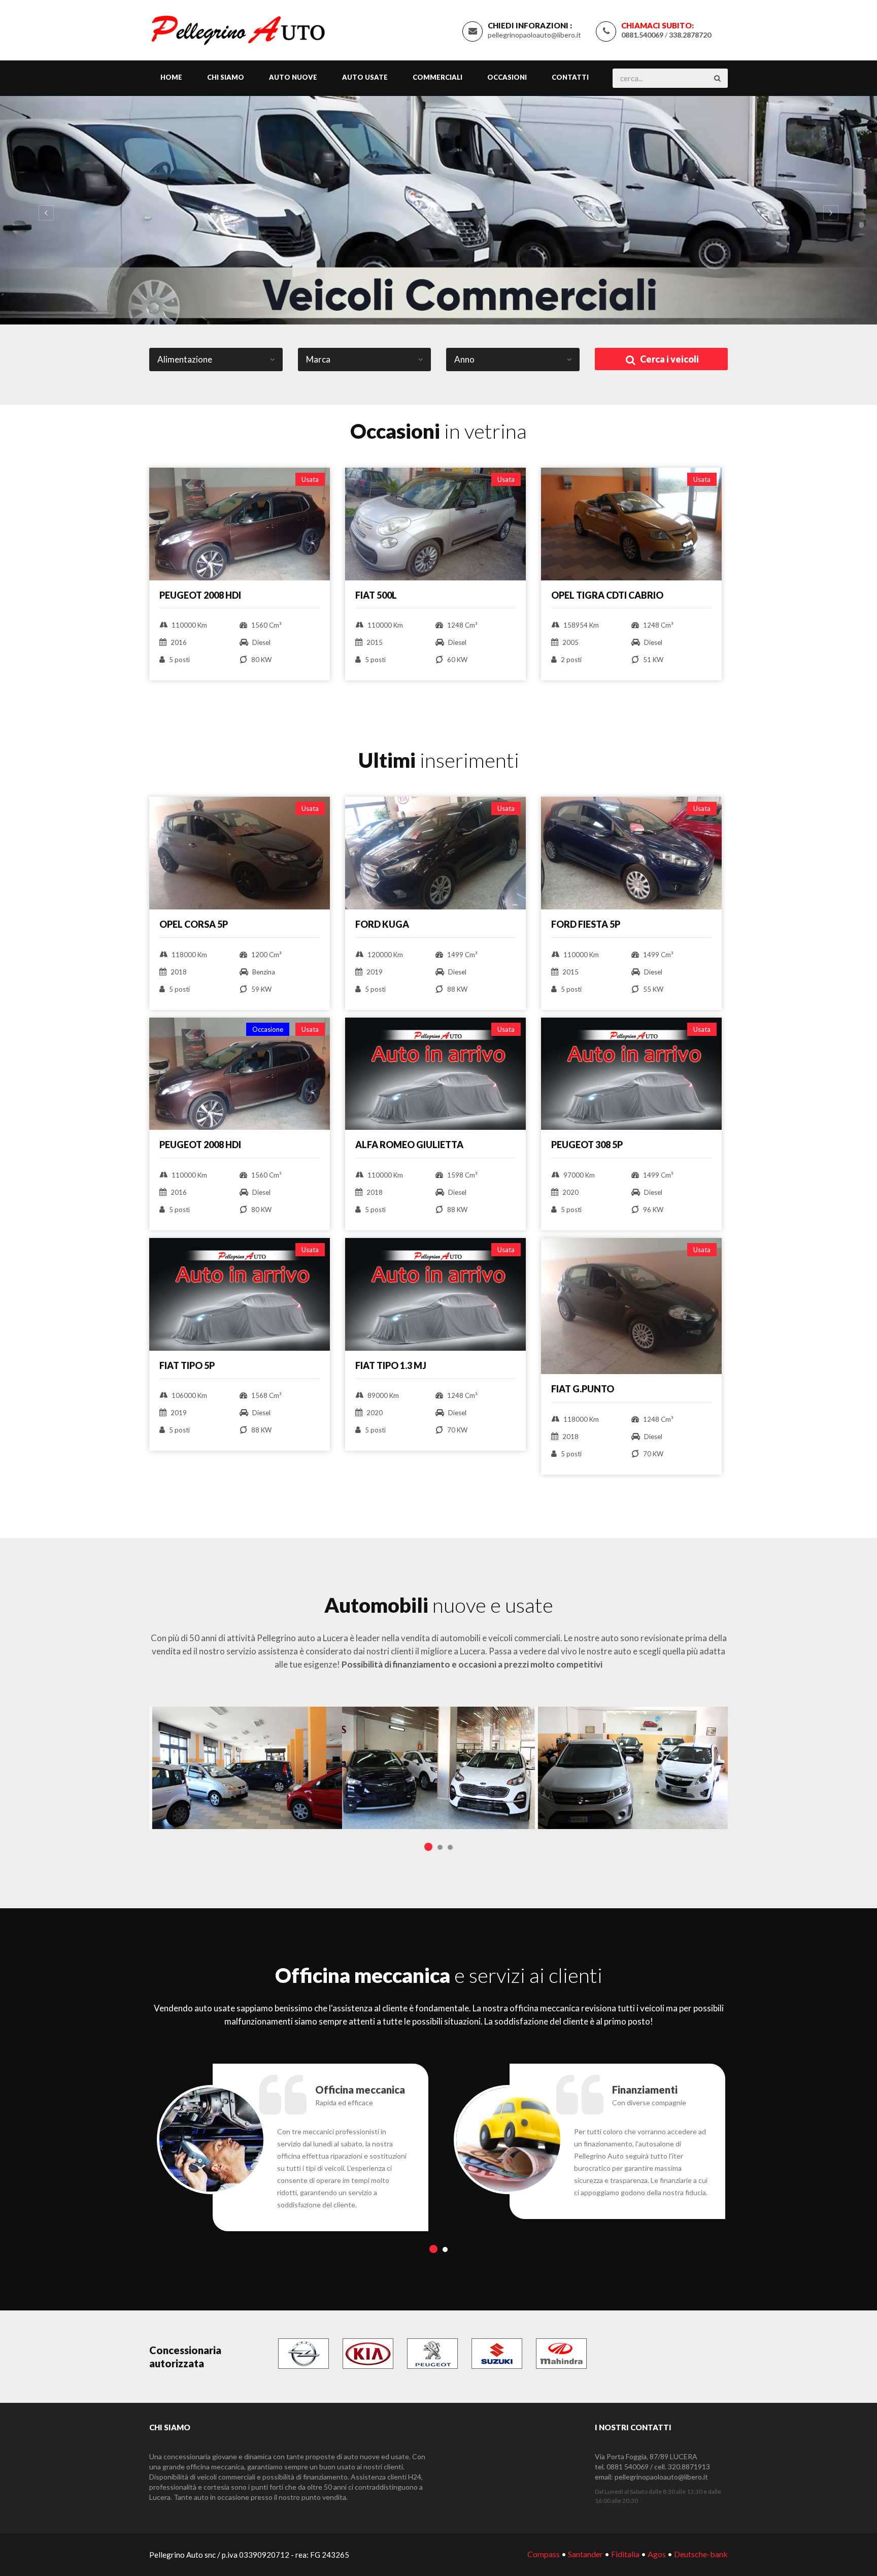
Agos (657, 2554)
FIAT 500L (376, 595)
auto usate (365, 77)
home (171, 77)
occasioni (507, 77)
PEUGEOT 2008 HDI (200, 595)
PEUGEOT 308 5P (587, 1145)
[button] (44, 210)
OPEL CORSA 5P (194, 924)
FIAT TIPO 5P (187, 1365)
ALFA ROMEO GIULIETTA (409, 1145)
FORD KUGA (382, 924)
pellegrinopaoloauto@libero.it (534, 35)
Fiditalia (625, 2554)
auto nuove (293, 77)
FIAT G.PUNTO (583, 1389)
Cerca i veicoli (669, 359)
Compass (544, 2554)
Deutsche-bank (701, 2554)
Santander (585, 2554)
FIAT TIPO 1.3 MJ (391, 1365)
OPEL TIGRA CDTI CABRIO (607, 595)
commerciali (437, 77)
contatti (570, 77)
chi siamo (226, 77)
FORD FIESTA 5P (586, 924)
